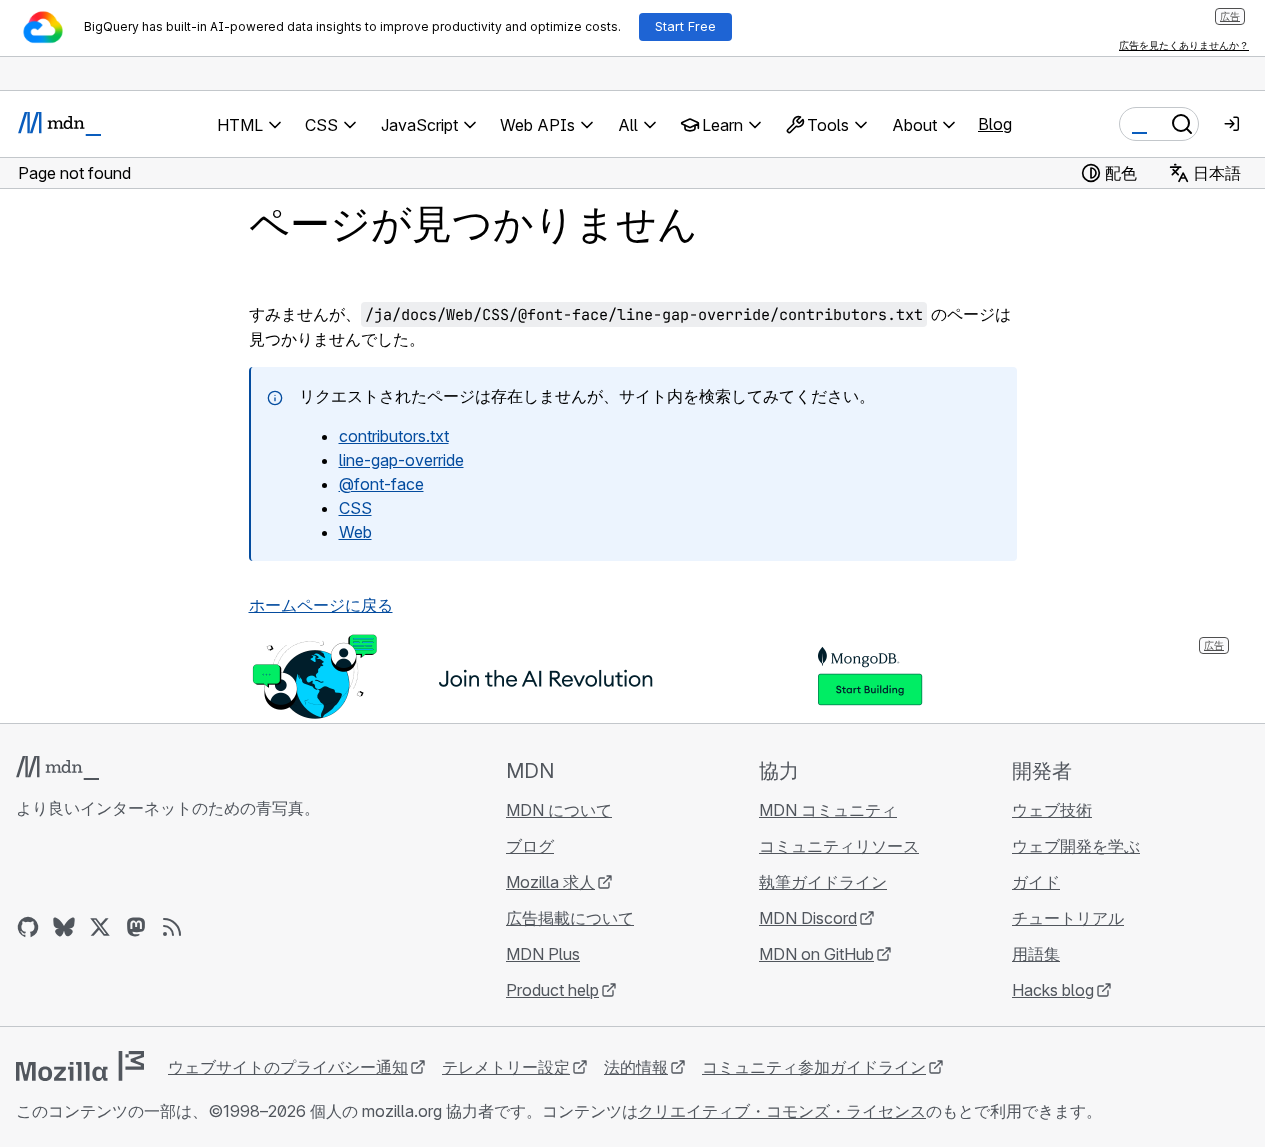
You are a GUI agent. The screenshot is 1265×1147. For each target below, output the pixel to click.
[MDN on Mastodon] (136, 927)
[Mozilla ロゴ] (80, 1066)
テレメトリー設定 (506, 1067)
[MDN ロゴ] (57, 768)
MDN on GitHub (816, 954)
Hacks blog (1053, 990)
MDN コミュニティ (828, 810)
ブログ (530, 846)
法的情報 (636, 1067)
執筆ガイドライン (823, 882)
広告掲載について (570, 918)
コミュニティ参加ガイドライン (814, 1067)
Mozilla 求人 (550, 882)
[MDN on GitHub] (28, 927)
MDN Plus (543, 954)
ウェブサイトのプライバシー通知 (288, 1067)
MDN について (559, 810)
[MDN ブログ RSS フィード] (172, 927)
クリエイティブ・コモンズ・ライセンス (782, 1111)
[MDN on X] (100, 927)
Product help (552, 990)
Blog (995, 124)
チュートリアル (1068, 918)
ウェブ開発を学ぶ (1076, 846)
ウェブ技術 (1052, 810)
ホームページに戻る (321, 605)
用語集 (1036, 954)
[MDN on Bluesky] (64, 927)
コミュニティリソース (839, 846)
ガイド (1036, 882)
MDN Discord (808, 918)
